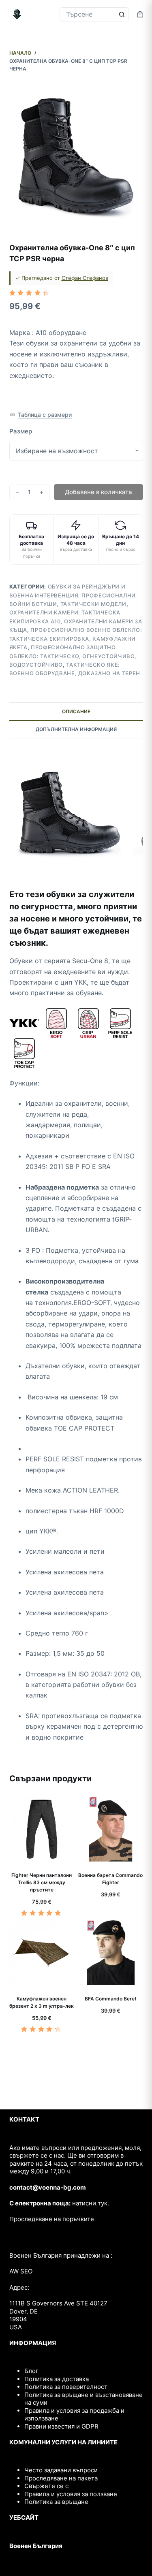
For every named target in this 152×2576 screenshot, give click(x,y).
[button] (41, 415)
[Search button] (122, 14)
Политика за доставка (57, 2379)
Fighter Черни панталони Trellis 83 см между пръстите (42, 1882)
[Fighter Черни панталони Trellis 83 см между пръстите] (42, 1829)
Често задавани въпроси (61, 2470)
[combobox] (87, 14)
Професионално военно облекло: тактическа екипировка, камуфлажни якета (76, 639)
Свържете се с (46, 2486)
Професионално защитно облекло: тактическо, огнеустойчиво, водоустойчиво (73, 656)
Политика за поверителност (66, 2387)
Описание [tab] (76, 711)
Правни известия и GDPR (61, 2426)
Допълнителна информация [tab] (76, 729)
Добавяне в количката (98, 492)
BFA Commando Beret (111, 1999)
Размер (21, 431)
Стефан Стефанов (85, 278)
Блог (31, 2371)
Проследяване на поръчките (52, 2219)
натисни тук (90, 2203)
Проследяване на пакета (61, 2478)
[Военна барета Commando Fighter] (111, 1829)
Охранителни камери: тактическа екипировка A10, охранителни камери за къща (76, 621)
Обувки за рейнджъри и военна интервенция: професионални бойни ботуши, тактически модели (73, 595)
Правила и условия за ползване (71, 2494)
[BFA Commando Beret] (111, 1953)
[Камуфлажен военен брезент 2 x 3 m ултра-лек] (42, 1953)
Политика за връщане (56, 2502)
